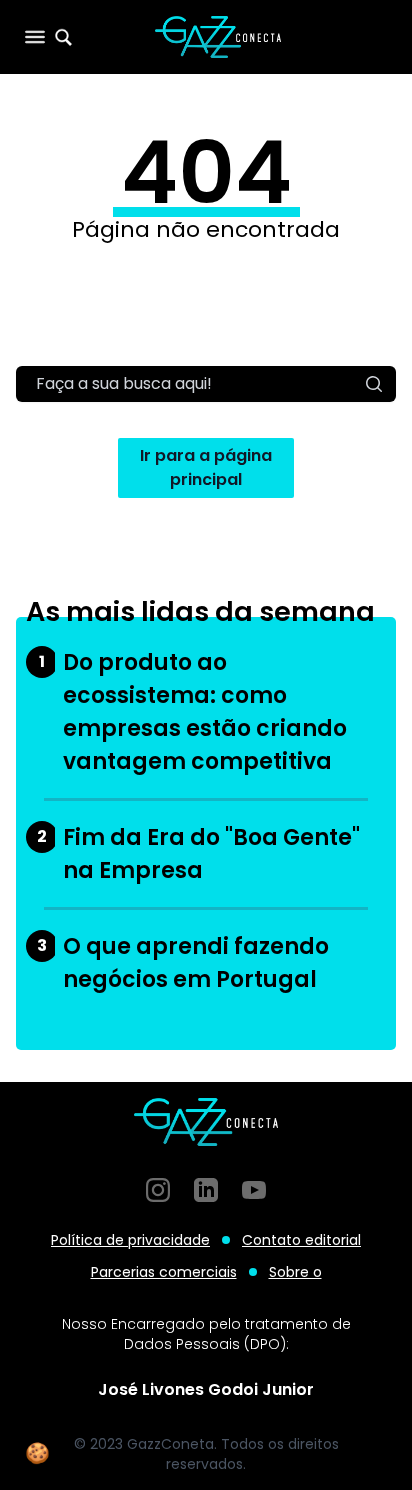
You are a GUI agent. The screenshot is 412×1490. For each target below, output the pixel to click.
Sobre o (295, 1272)
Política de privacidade (130, 1240)
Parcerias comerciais (164, 1272)
